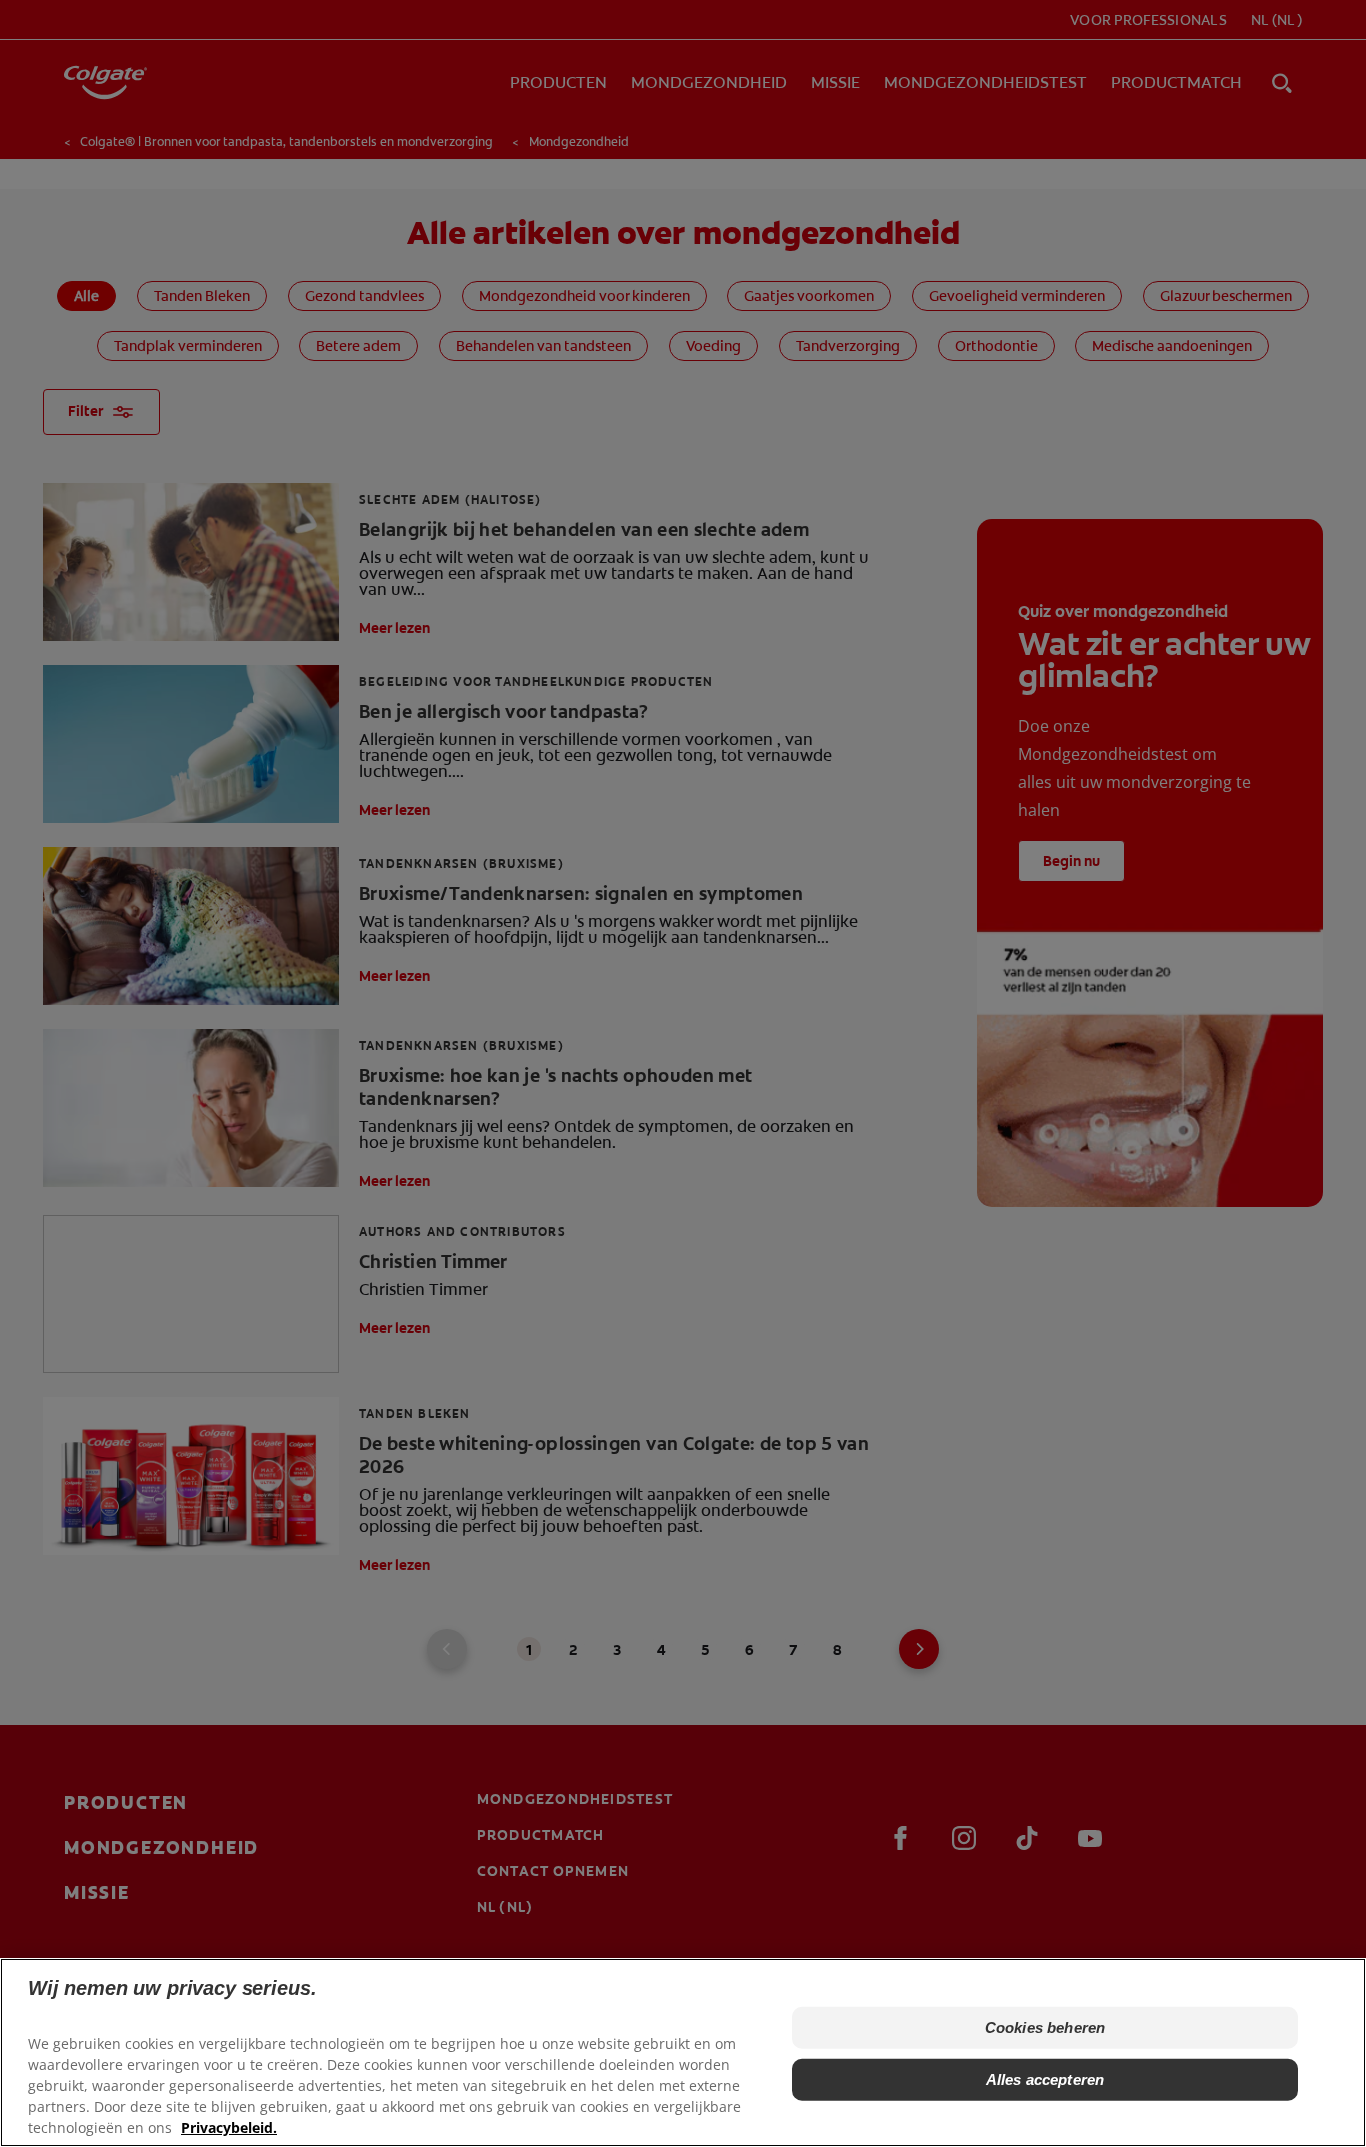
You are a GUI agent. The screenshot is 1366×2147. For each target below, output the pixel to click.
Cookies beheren (1045, 2027)
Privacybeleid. (229, 2127)
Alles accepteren (1045, 2079)
